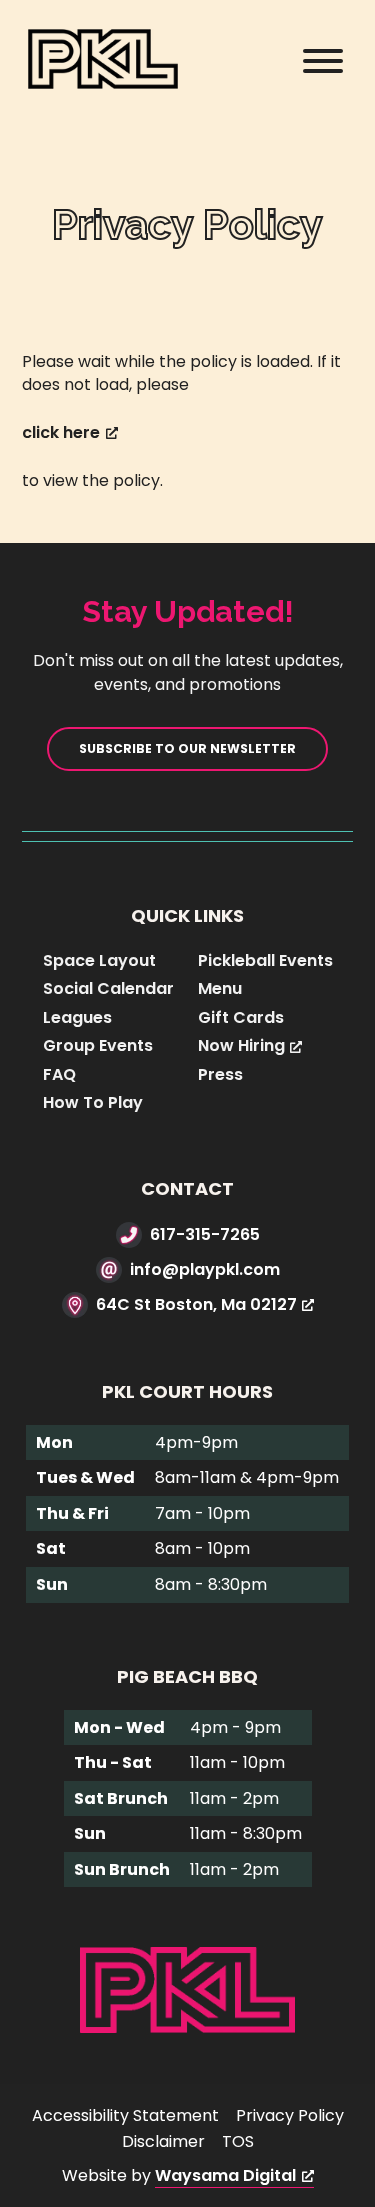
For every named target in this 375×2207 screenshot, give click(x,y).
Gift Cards (241, 1017)
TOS (238, 2141)
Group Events (98, 1045)
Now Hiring (241, 1045)
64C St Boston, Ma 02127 (196, 1304)
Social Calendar (108, 988)
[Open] (323, 61)
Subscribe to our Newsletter (187, 748)
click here (61, 432)
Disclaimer (163, 2141)
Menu (220, 988)
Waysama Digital (225, 2175)
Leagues (77, 1017)
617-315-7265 (205, 1234)
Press (220, 1074)
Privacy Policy (290, 2115)
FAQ (59, 1074)
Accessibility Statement (125, 2115)
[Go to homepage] (187, 1989)
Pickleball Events (265, 960)
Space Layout (99, 960)
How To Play (93, 1102)
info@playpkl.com (205, 1269)
